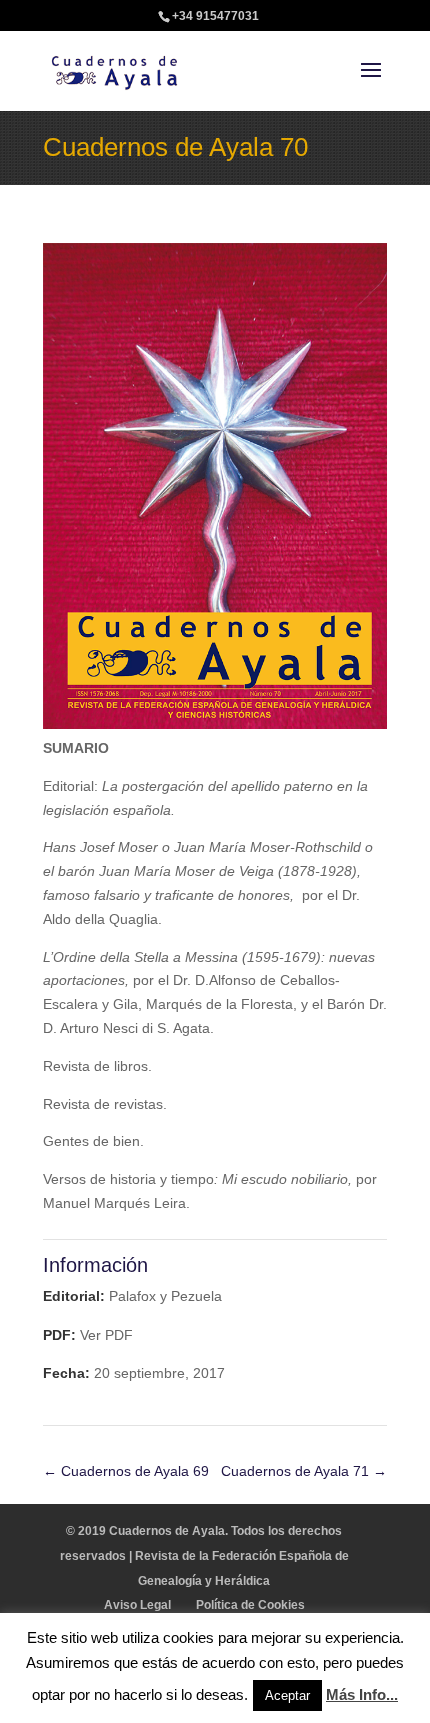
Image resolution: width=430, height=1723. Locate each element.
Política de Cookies (250, 1605)
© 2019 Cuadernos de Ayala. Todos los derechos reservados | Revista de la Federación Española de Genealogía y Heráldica (204, 1556)
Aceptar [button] (287, 1695)
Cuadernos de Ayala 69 (126, 1471)
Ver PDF (106, 1335)
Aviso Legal (137, 1605)
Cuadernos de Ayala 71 (304, 1471)
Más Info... (362, 1694)
